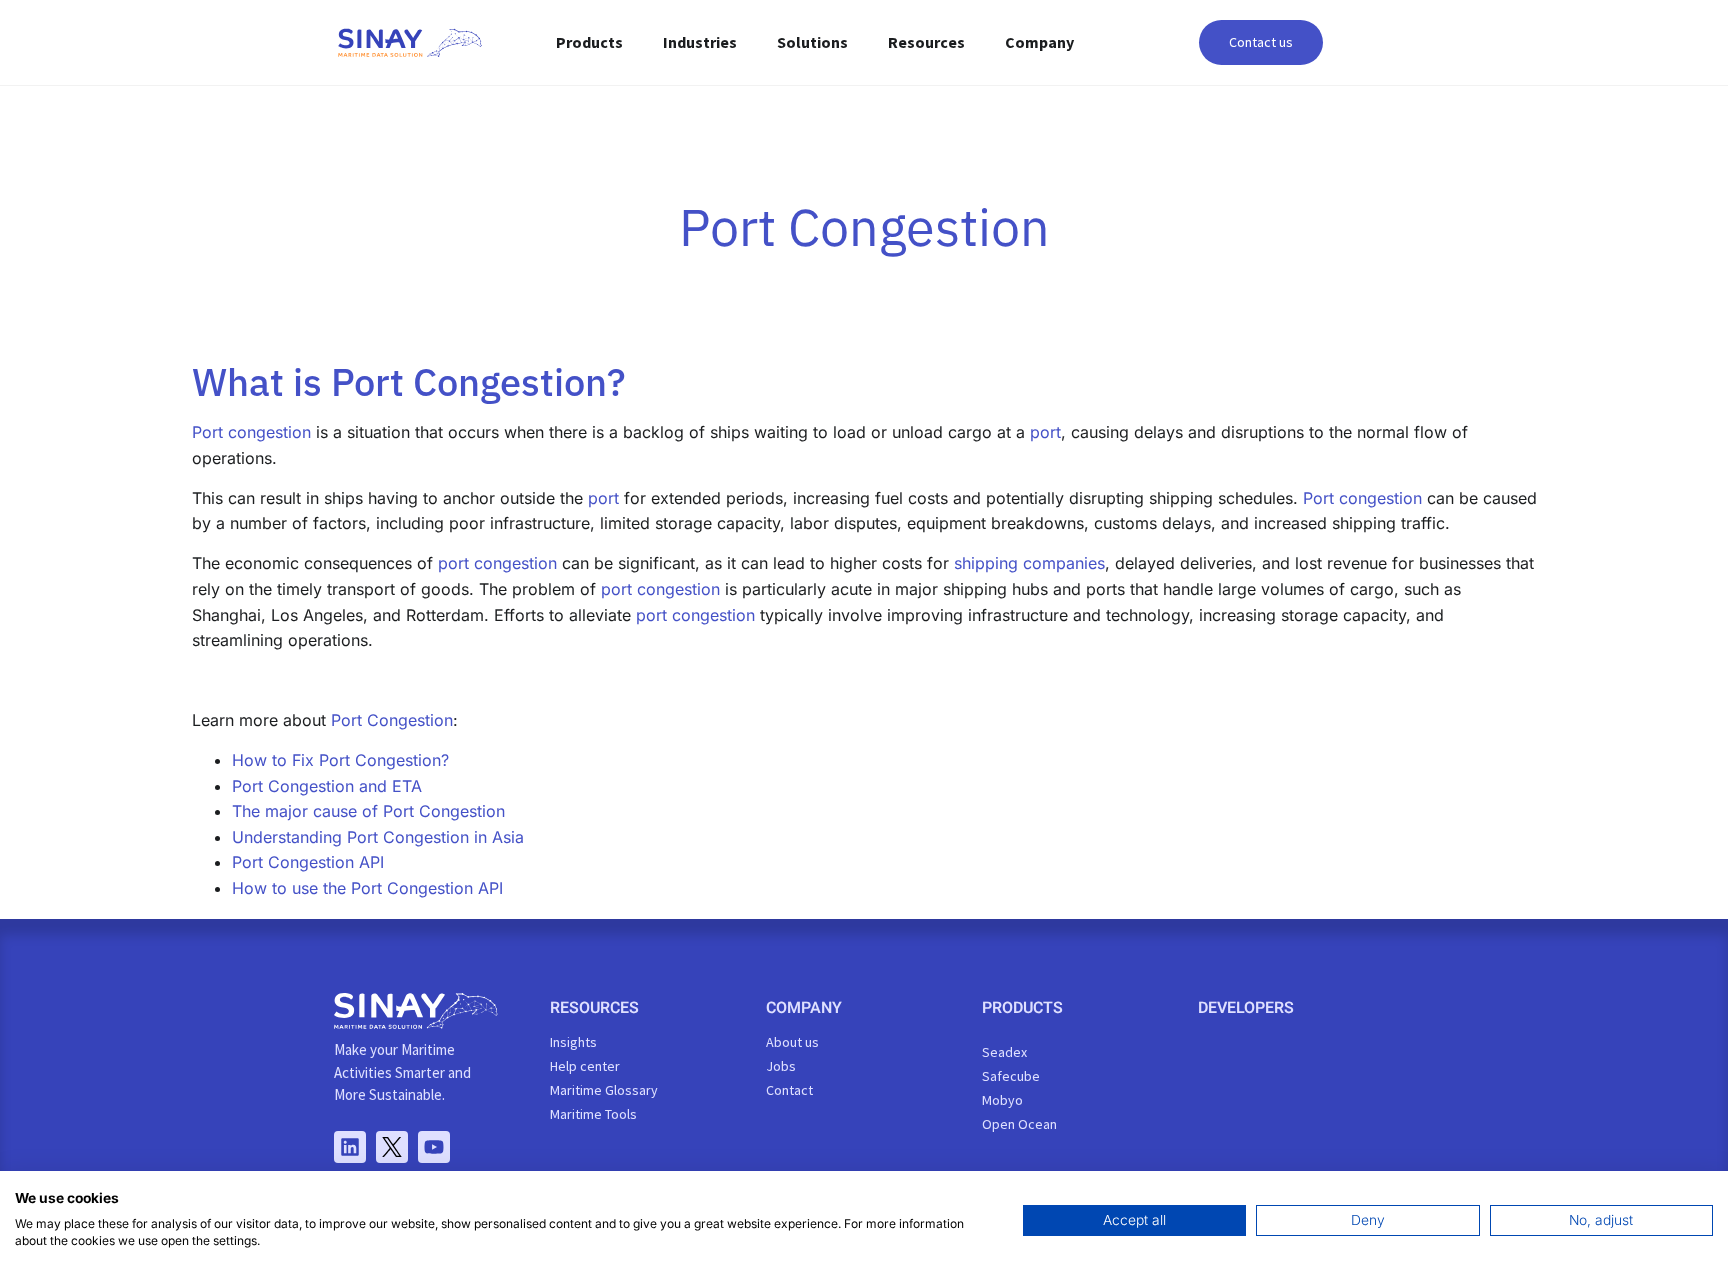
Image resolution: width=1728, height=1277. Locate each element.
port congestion (497, 563)
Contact (789, 1090)
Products (589, 42)
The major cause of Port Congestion (368, 811)
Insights (573, 1042)
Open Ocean (1019, 1124)
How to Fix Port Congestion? (340, 760)
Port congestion (251, 432)
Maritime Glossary (604, 1090)
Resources (926, 42)
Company (1039, 42)
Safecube (1011, 1076)
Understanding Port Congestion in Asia (378, 837)
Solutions (812, 42)
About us (792, 1042)
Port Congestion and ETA (327, 786)
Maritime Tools (593, 1114)
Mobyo (1002, 1100)
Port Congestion (392, 720)
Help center (585, 1066)
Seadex (1004, 1052)
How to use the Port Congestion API (367, 888)
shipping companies (1029, 563)
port (1045, 432)
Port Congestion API (308, 862)
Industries (700, 42)
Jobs (781, 1066)
